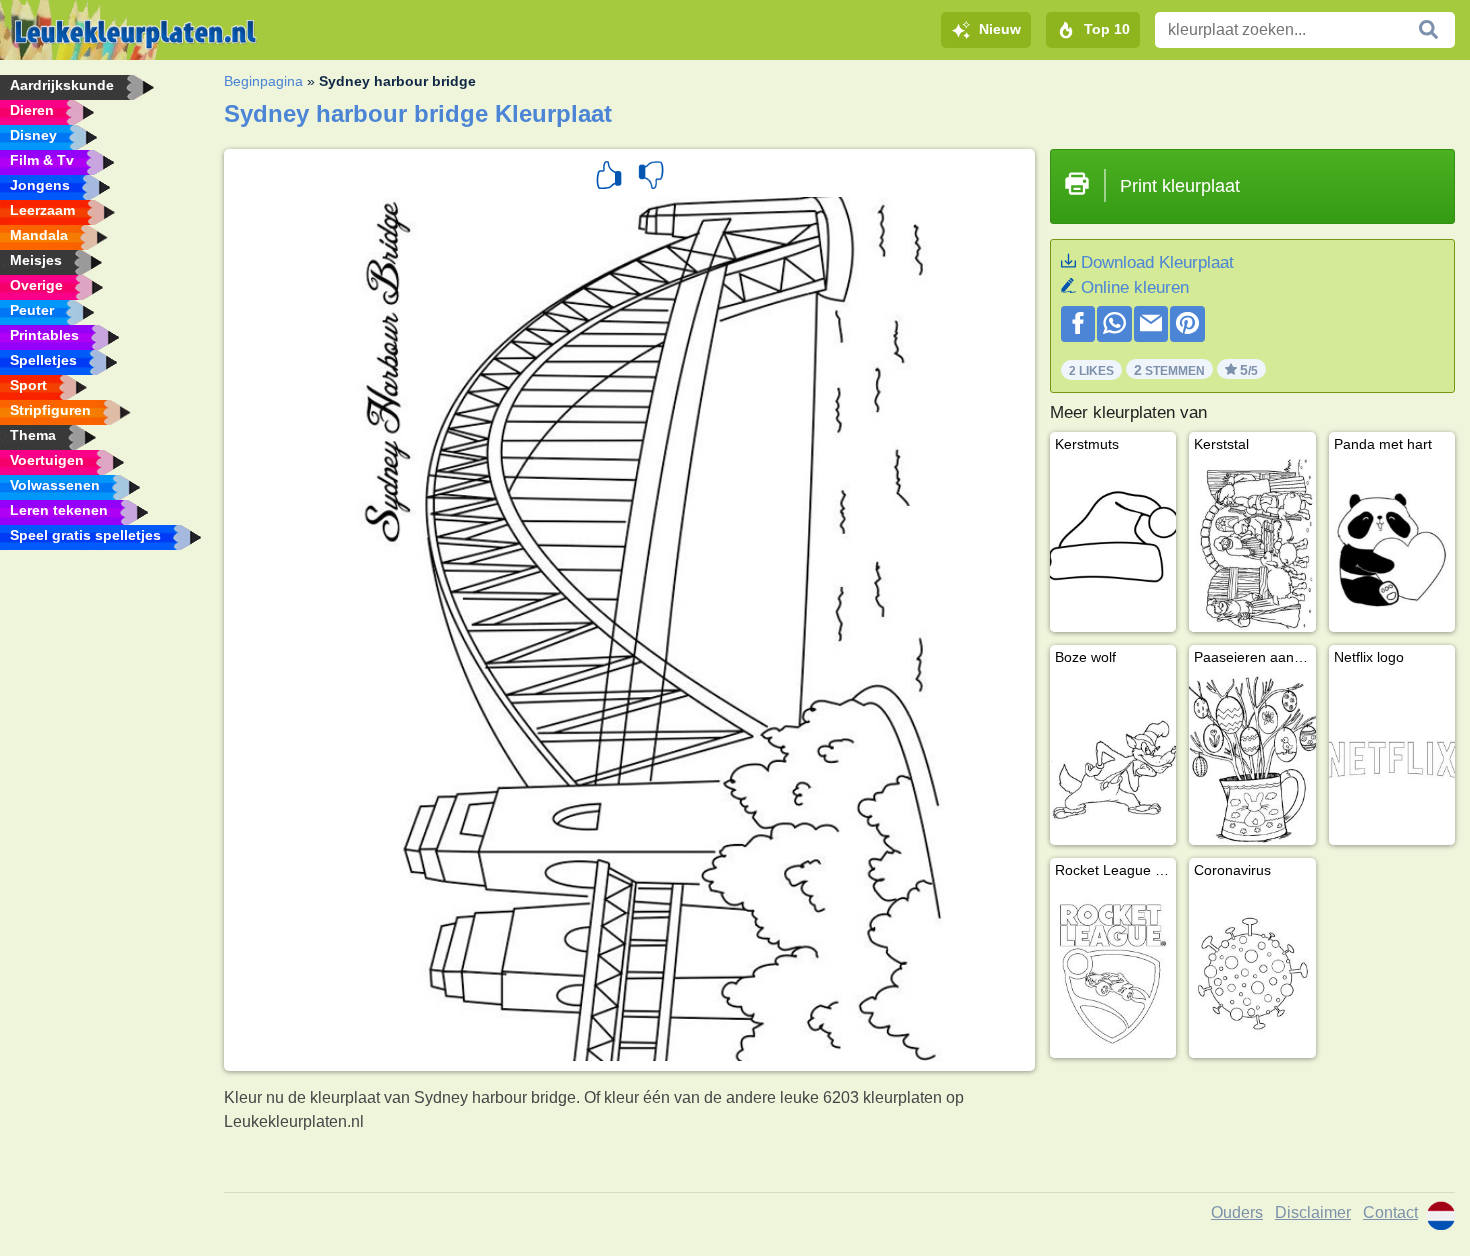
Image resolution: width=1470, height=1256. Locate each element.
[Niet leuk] (651, 178)
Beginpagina (263, 81)
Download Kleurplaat (1157, 262)
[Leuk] (609, 178)
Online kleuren (1135, 287)
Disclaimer (1313, 1212)
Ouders (1237, 1212)
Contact (1390, 1212)
